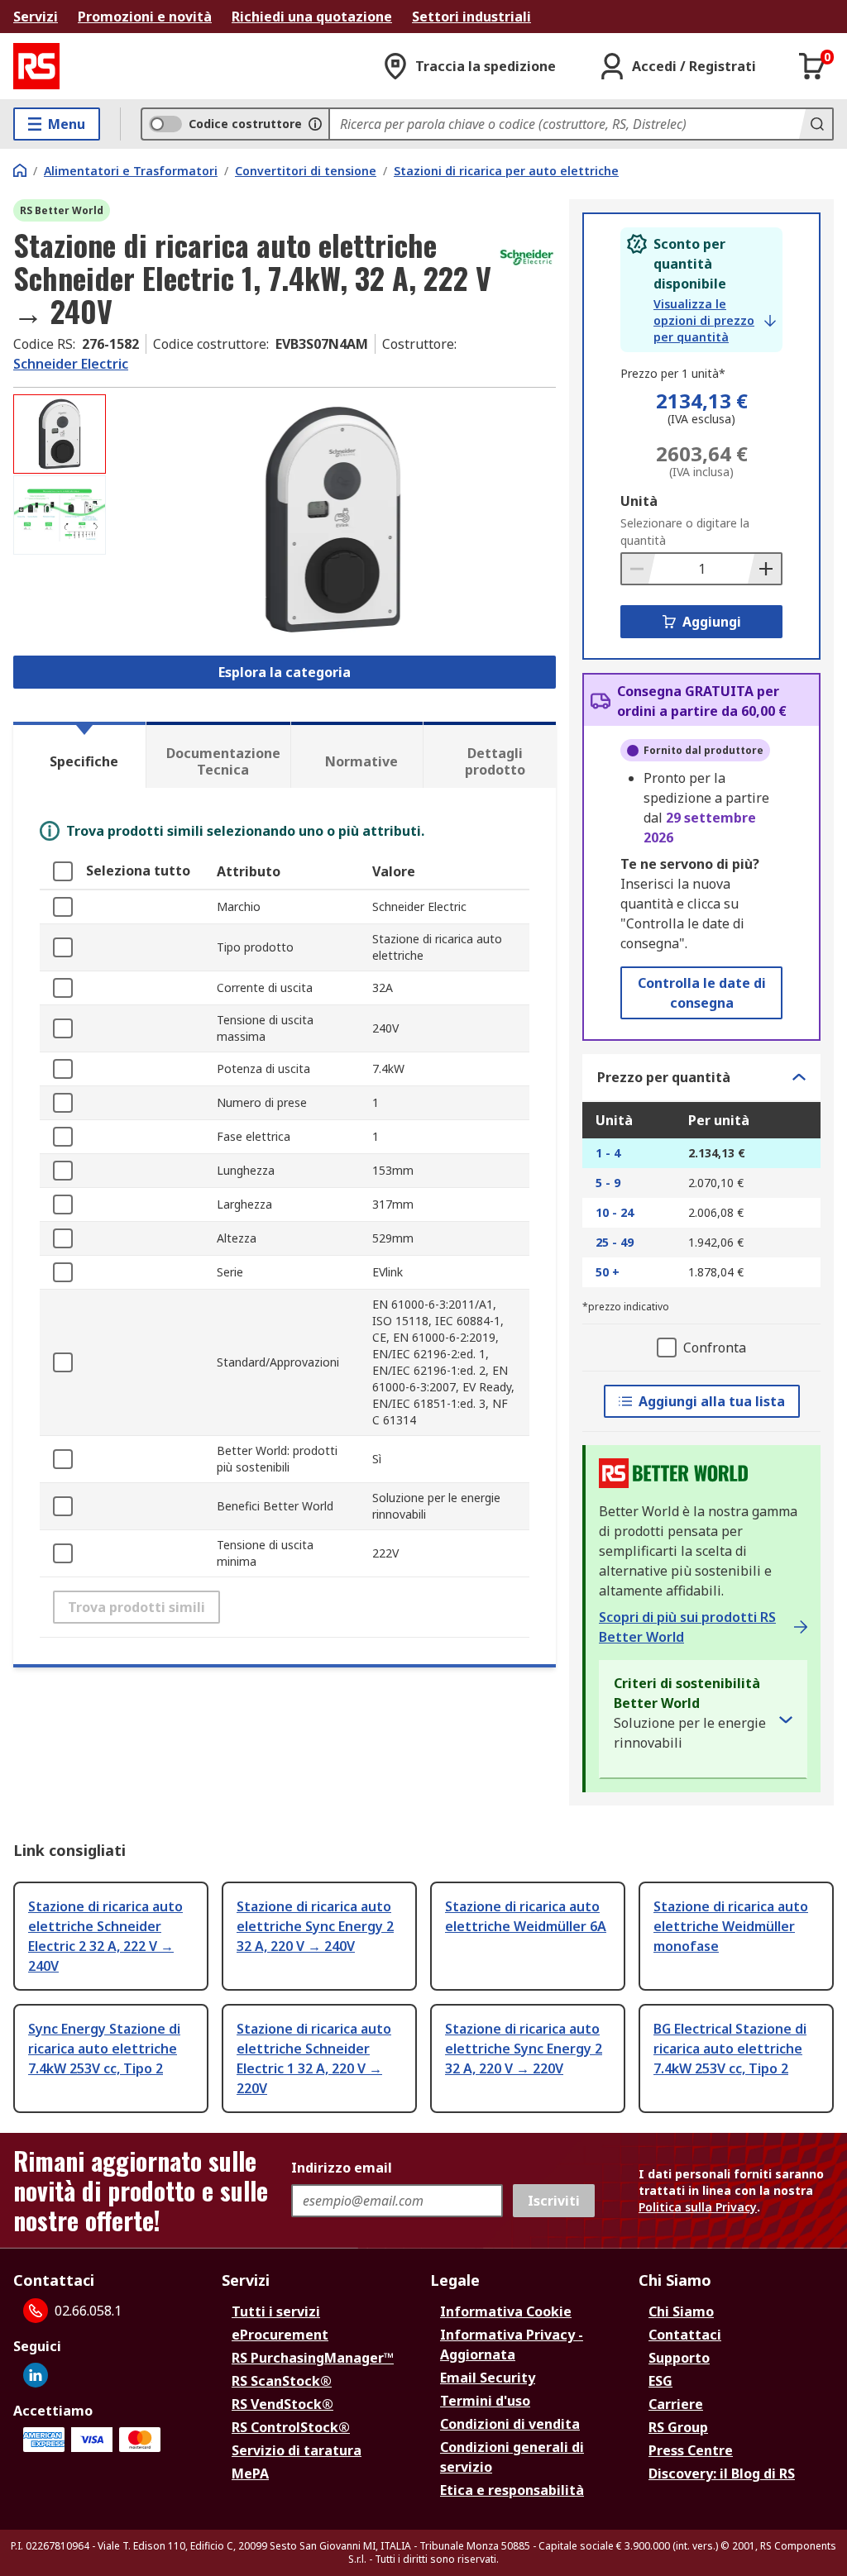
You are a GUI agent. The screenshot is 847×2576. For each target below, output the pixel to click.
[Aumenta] (764, 569)
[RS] (36, 66)
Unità (639, 501)
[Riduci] (639, 569)
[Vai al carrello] (812, 66)
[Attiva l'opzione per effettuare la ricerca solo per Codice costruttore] (315, 124)
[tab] (79, 755)
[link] (715, 321)
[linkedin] (36, 2375)
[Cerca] (816, 124)
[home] (20, 170)
